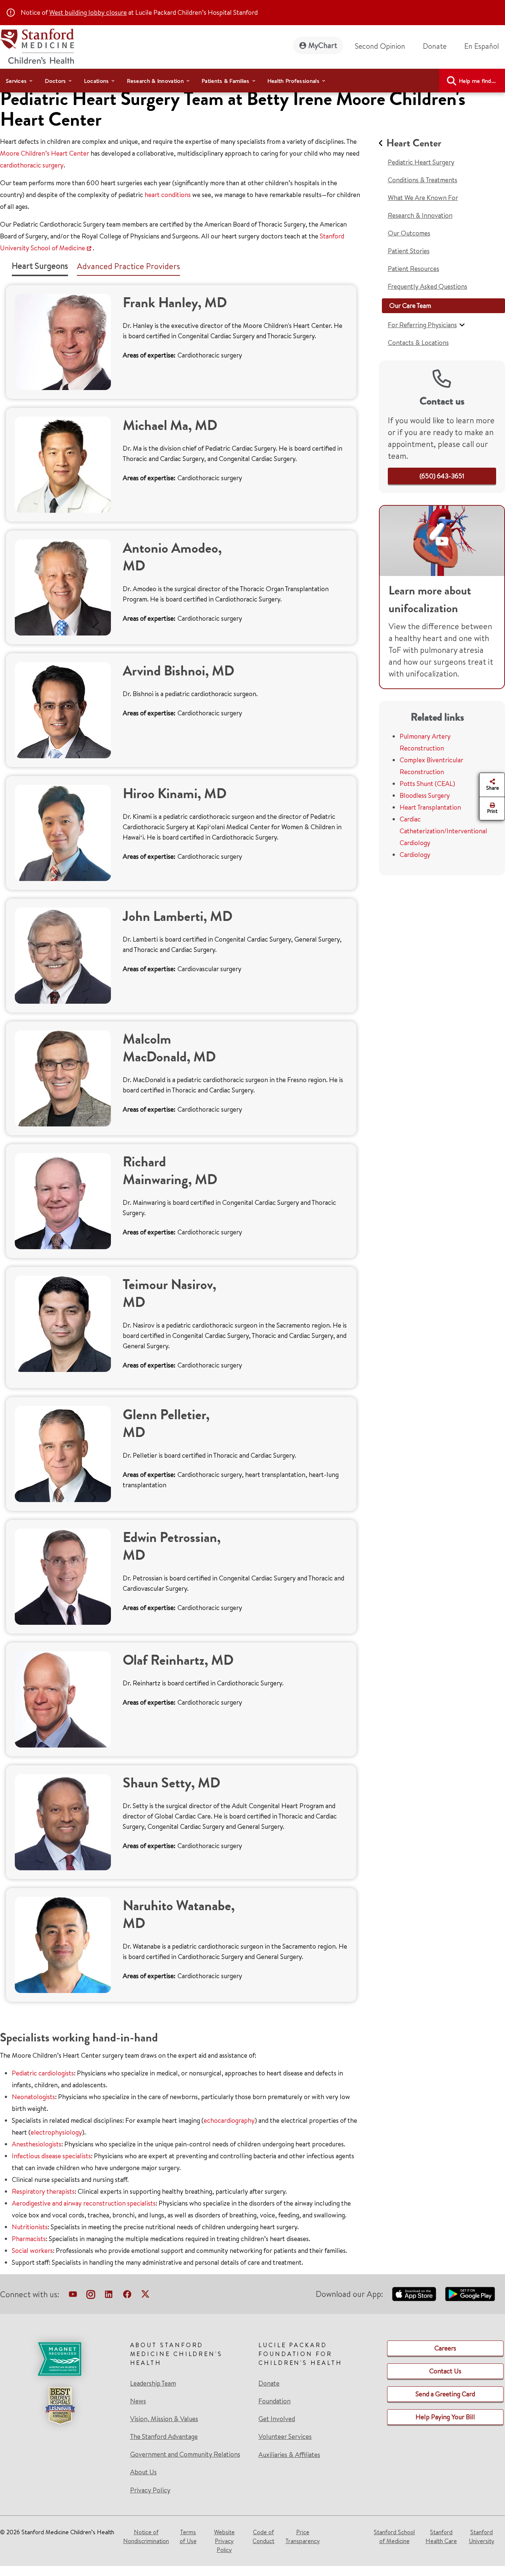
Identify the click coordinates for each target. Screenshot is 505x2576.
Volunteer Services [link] (285, 2437)
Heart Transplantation (430, 807)
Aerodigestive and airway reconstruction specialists (84, 2203)
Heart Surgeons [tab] (40, 266)
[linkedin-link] (109, 2296)
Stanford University (482, 2536)
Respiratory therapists (43, 2191)
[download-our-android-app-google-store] (470, 2294)
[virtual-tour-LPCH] (73, 2296)
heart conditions (168, 195)
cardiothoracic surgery (32, 165)
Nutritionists (30, 2227)
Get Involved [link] (277, 2419)
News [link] (138, 2401)
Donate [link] (435, 46)
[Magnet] (60, 2359)
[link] (485, 46)
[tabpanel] (181, 1143)
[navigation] (253, 81)
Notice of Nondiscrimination (146, 2536)
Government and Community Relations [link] (185, 2454)
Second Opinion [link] (380, 46)
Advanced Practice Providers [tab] (128, 266)
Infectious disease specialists (51, 2156)
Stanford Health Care (441, 2536)
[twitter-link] (145, 2296)
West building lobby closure (88, 12)
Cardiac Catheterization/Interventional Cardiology (443, 831)
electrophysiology (56, 2132)
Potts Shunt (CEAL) (427, 784)
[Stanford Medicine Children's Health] (37, 45)
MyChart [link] (323, 45)
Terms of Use (188, 2536)
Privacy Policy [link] (150, 2490)
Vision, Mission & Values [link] (164, 2419)
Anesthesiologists (37, 2144)
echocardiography (229, 2120)
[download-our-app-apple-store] (414, 2294)
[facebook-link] (127, 2296)
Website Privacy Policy (224, 2541)
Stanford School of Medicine (394, 2536)
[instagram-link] (91, 2296)
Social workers (32, 2250)
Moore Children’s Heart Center (45, 153)
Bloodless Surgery (425, 795)
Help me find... (477, 81)
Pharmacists (29, 2239)
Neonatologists (33, 2097)
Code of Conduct (263, 2536)
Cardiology (415, 855)
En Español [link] (482, 46)
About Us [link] (143, 2472)
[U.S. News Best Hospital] (60, 2406)
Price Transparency (303, 2536)
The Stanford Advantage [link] (164, 2437)
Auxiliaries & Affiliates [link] (289, 2455)
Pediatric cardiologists (43, 2073)
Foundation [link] (274, 2401)
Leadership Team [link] (153, 2383)
